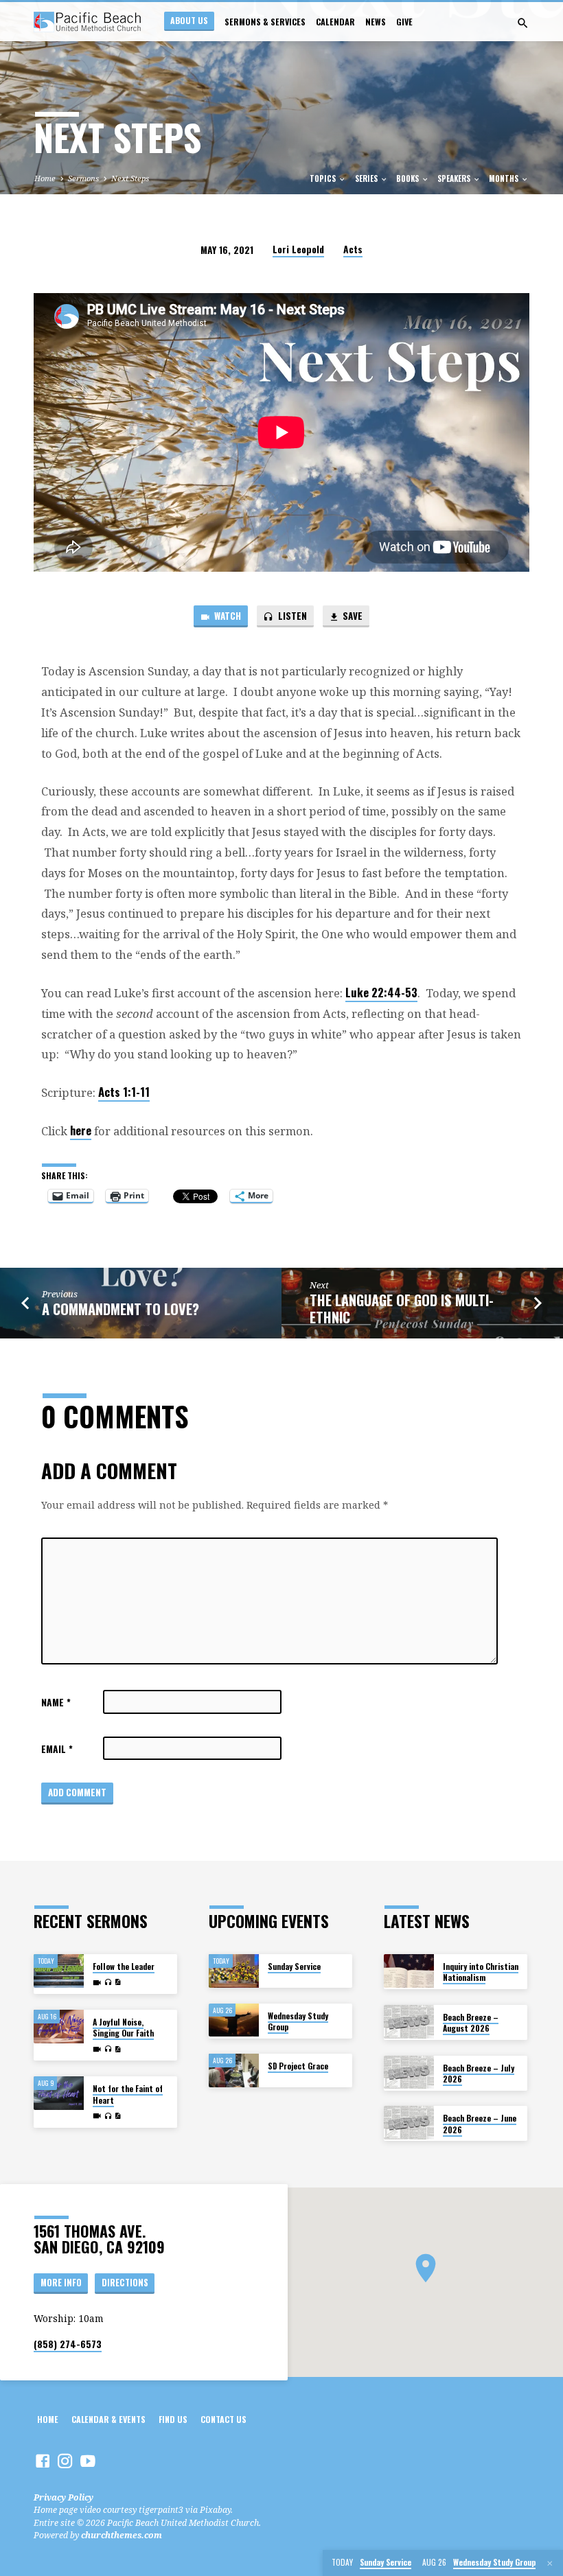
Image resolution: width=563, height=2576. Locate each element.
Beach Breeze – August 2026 (471, 2022)
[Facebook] (43, 2461)
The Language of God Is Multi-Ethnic (402, 1309)
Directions (125, 2283)
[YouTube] (88, 2461)
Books (409, 178)
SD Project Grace (298, 2066)
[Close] (550, 2563)
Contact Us (223, 2420)
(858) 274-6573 (68, 2344)
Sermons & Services (265, 22)
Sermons (83, 178)
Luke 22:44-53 (381, 992)
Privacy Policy (64, 2497)
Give (404, 22)
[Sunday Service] (234, 1971)
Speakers (455, 178)
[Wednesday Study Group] (234, 2020)
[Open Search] (523, 23)
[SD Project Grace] (234, 2070)
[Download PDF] (118, 1982)
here (81, 1130)
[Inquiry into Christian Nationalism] (409, 1971)
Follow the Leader (124, 1966)
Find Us (173, 2420)
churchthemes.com (122, 2535)
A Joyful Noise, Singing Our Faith (123, 2027)
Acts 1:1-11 (124, 1092)
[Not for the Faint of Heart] (59, 2093)
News (376, 22)
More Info (61, 2283)
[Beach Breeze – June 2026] (409, 2123)
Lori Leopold (298, 249)
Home (45, 178)
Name (56, 1702)
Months (505, 178)
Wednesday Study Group (298, 2021)
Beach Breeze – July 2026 (479, 2073)
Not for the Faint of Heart (128, 2094)
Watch (227, 616)
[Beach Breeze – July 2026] (409, 2073)
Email (57, 1749)
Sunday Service (294, 1966)
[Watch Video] (97, 1983)
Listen (291, 616)
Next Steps (130, 178)
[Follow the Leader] (59, 1971)
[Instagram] (65, 2461)
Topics (324, 178)
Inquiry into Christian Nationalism (481, 1972)
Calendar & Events (108, 2420)
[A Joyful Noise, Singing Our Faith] (59, 2027)
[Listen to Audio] (108, 1983)
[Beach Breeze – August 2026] (409, 2022)
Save (352, 616)
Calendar (335, 22)
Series (367, 178)
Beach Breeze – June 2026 (480, 2123)
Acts (353, 249)
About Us (189, 20)
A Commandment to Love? (120, 1309)
